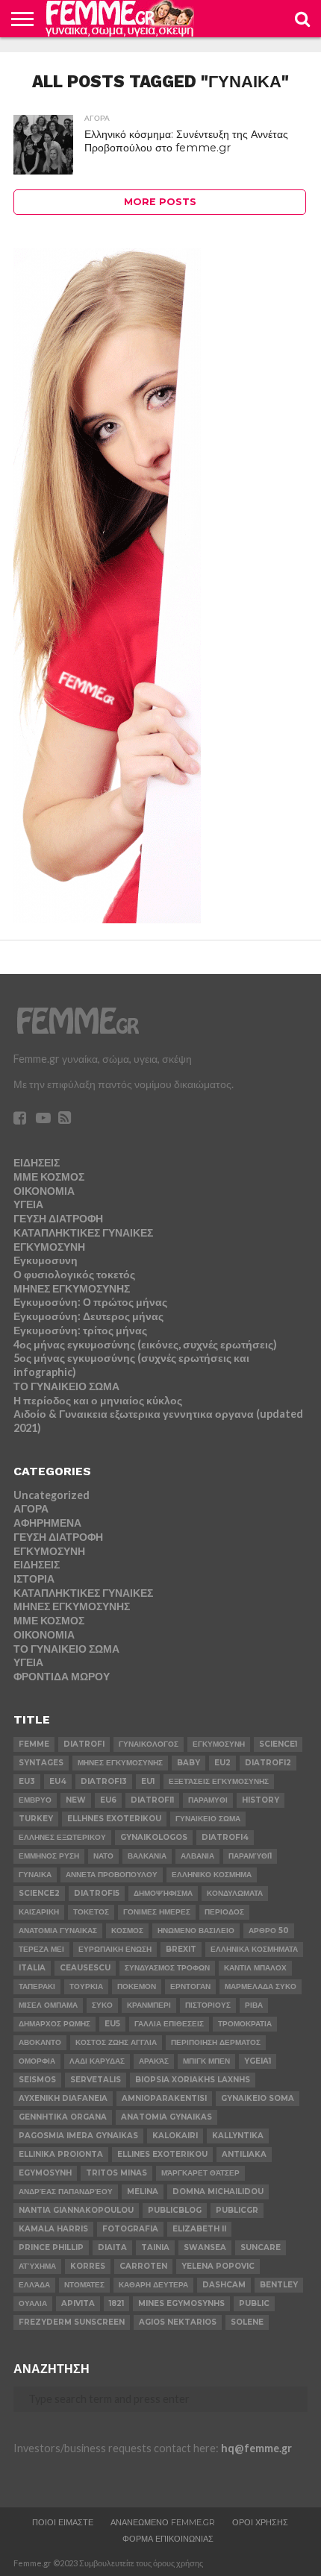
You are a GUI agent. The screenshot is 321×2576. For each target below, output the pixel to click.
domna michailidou (218, 2192)
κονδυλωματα (235, 1893)
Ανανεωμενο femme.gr (163, 2522)
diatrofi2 (268, 1763)
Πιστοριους (208, 2005)
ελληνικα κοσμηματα (254, 1949)
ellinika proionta (61, 2154)
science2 (39, 1893)
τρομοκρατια (245, 2024)
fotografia (130, 2229)
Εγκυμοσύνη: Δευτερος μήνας (88, 1316)
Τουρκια (86, 1986)
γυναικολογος (149, 1744)
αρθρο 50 (269, 1931)
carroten (143, 2266)
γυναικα (35, 1875)
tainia (155, 2247)
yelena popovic (218, 2266)
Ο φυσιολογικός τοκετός (74, 1274)
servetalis (96, 2080)
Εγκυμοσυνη (46, 1260)
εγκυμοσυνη (219, 1744)
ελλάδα (34, 2285)
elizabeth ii (199, 2229)
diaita (112, 2247)
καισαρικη (39, 1912)
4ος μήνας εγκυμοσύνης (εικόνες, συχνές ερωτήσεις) (145, 1344)
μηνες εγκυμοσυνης (120, 1763)
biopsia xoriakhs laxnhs (193, 2080)
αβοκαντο (40, 2042)
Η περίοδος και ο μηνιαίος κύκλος (98, 1400)
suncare (261, 2247)
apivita (78, 2303)
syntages (41, 1763)
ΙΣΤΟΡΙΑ (34, 1578)
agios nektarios (178, 2322)
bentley (279, 2285)
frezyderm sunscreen (72, 2322)
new (76, 1800)
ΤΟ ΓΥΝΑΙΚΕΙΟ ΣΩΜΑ (66, 1386)
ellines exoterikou (162, 2154)
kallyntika (238, 2136)
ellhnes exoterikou (114, 1819)
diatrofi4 (225, 1837)
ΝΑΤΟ (103, 1856)
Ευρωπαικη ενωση (115, 1949)
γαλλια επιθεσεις (169, 2024)
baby (188, 1763)
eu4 (58, 1781)
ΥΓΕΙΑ (28, 1204)
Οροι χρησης (260, 2522)
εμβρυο (35, 1800)
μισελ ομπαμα (48, 2005)
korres (88, 2266)
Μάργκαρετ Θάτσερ (200, 2173)
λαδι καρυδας (97, 2061)
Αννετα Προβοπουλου (112, 1875)
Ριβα (254, 2005)
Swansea (205, 2247)
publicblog (175, 2210)
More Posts (160, 202)
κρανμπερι (149, 2005)
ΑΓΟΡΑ (31, 1508)
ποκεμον (137, 1986)
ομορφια (37, 2061)
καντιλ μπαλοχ (255, 1968)
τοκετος (91, 1912)
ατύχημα (37, 2266)
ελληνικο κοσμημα (212, 1875)
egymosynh (45, 2173)
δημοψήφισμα (163, 1893)
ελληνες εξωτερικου (62, 1837)
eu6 (108, 1800)
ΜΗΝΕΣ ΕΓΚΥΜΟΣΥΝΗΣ (72, 1288)
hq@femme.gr (256, 2448)
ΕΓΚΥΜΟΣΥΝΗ (49, 1247)
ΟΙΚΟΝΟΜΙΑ (44, 1191)
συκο (102, 2005)
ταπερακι (37, 1986)
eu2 (222, 1763)
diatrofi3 (104, 1781)
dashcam (224, 2285)
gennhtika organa (63, 2117)
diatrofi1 (152, 1800)
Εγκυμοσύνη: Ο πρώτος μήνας (90, 1302)
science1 (278, 1744)
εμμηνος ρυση (49, 1856)
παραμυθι (208, 1800)
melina (143, 2192)
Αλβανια (197, 1856)
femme (34, 1744)
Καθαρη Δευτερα (153, 2285)
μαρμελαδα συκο (261, 1986)
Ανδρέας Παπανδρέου (66, 2192)
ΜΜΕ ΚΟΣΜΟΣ (49, 1177)
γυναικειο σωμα (208, 1819)
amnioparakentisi (164, 2098)
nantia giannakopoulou (76, 2210)
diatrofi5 (97, 1893)
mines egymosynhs (181, 2303)
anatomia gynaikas (166, 2117)
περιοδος (224, 1912)
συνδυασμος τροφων (167, 1968)
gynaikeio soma (258, 2098)
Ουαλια (33, 2303)
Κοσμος (127, 1931)
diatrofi (84, 1744)
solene (247, 2322)
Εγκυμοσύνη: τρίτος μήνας (80, 1330)
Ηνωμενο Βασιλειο (196, 1931)
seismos (37, 2080)
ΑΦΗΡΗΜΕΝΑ (47, 1523)
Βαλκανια (147, 1856)
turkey (36, 1819)
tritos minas (116, 2173)
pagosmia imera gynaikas (78, 2136)
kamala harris (53, 2229)
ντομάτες (84, 2285)
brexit (181, 1949)
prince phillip (51, 2247)
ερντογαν (190, 1986)
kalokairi (175, 2136)
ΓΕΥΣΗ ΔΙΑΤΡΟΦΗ (58, 1218)
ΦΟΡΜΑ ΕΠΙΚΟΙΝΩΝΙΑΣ (168, 2539)
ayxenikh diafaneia (63, 2098)
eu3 (27, 1781)
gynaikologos (154, 1837)
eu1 (148, 1781)
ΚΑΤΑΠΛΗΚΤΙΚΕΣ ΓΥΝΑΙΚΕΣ (83, 1232)
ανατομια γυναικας (58, 1931)
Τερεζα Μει (41, 1949)
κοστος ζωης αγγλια (116, 2042)
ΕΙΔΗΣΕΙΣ (37, 1162)
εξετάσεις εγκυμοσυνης (219, 1781)
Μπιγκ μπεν (206, 2061)
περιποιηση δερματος (216, 2042)
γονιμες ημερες (157, 1912)
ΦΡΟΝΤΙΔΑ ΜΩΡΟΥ (62, 1676)
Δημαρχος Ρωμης (54, 2024)
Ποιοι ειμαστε (63, 2522)
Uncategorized (52, 1495)
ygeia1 (258, 2061)
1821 (116, 2303)
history (261, 1800)
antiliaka (244, 2154)
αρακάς (154, 2061)
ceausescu (85, 1968)
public (254, 2303)
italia (32, 1968)
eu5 (112, 2024)
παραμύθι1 (250, 1856)
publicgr (237, 2210)
